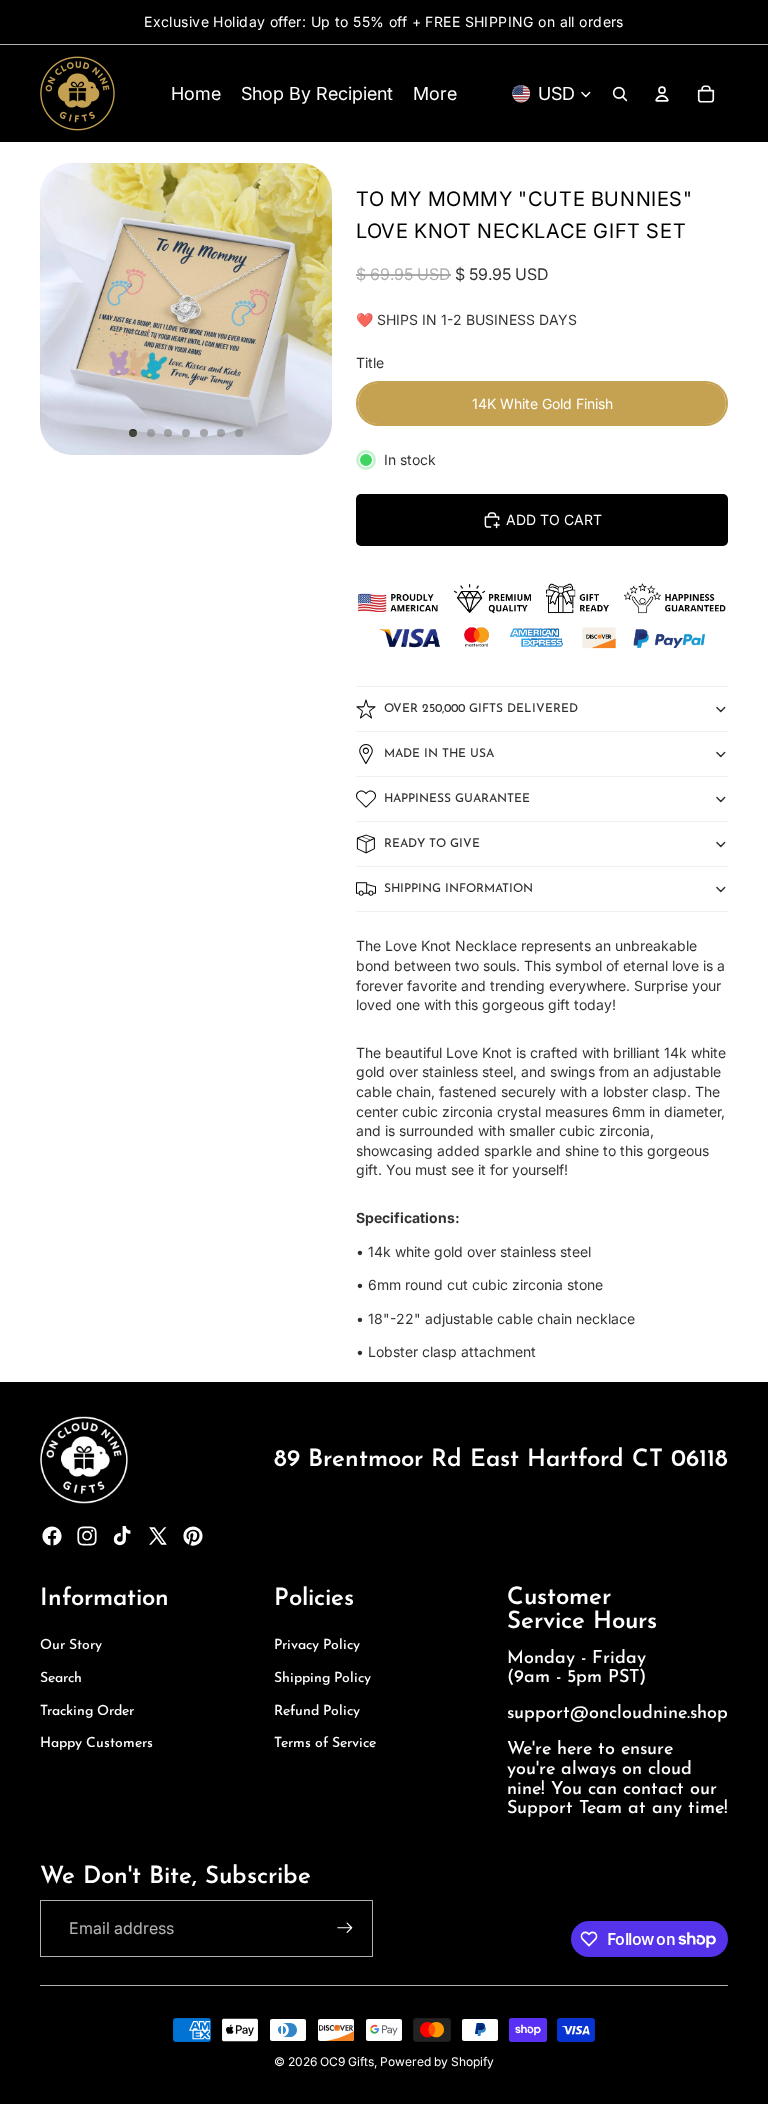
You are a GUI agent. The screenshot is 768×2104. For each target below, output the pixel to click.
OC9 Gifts (347, 2061)
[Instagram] (87, 1536)
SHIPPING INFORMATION (458, 889)
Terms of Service (325, 1743)
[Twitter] (158, 1536)
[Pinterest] (193, 1536)
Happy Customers (96, 1743)
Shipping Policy (322, 1678)
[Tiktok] (122, 1536)
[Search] (620, 94)
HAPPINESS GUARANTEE (457, 799)
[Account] (662, 94)
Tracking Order (87, 1711)
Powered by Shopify (437, 2061)
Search (61, 1678)
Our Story (71, 1645)
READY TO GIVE (432, 844)
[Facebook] (52, 1536)
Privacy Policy (317, 1645)
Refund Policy (317, 1711)
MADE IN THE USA (439, 754)
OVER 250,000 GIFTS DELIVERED (481, 709)
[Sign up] (345, 1928)
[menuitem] (435, 93)
